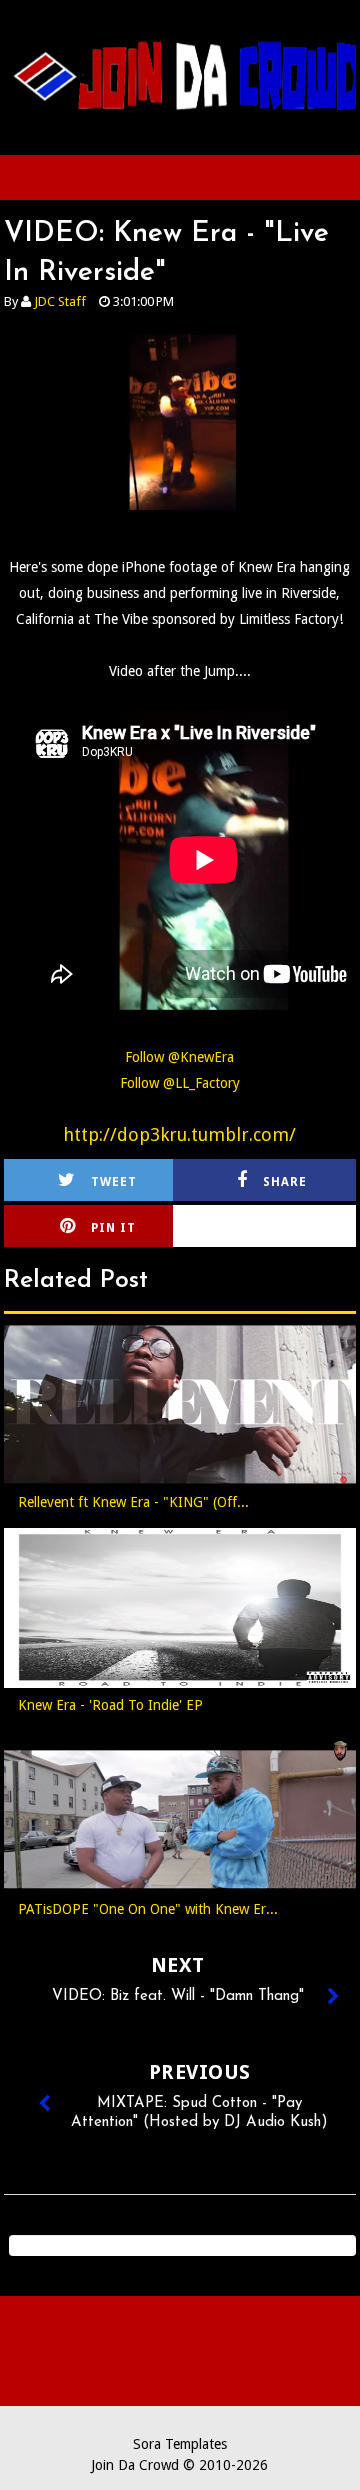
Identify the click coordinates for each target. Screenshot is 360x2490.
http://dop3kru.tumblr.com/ (179, 1134)
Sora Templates (180, 2444)
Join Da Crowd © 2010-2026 (179, 2465)
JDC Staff (60, 301)
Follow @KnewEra (179, 1057)
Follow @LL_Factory (180, 1083)
